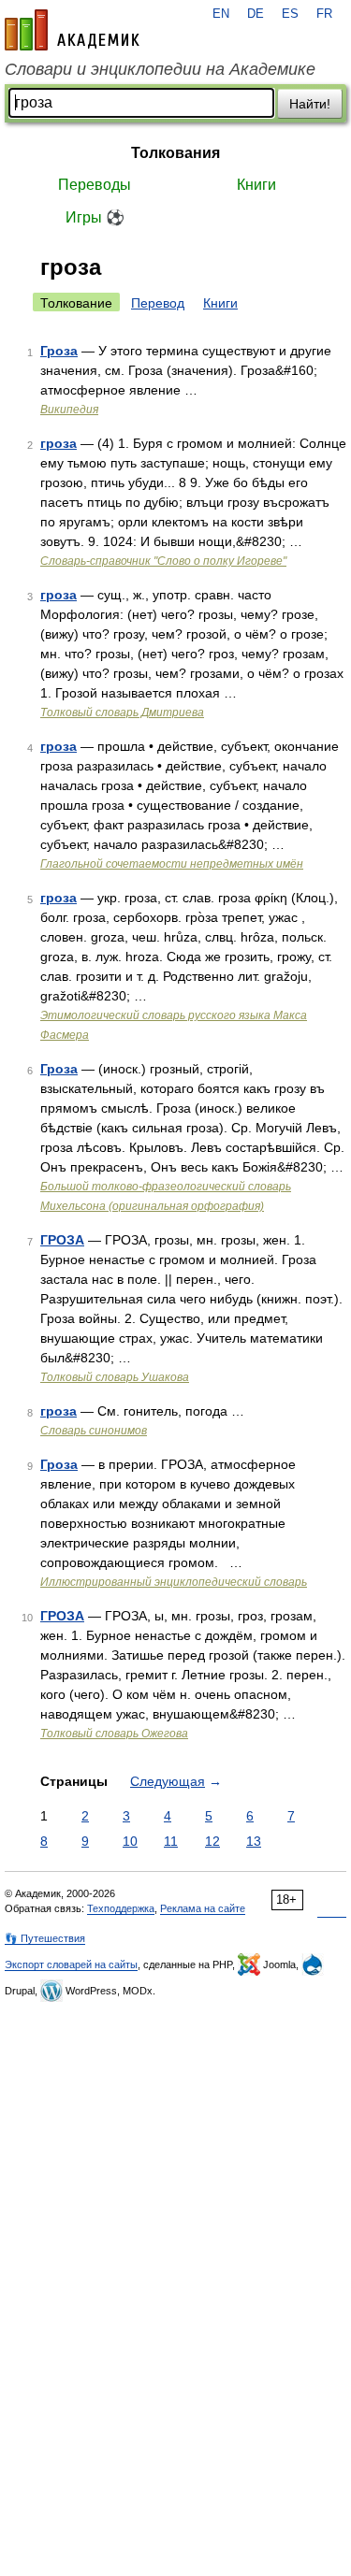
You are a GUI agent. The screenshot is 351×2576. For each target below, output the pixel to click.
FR (324, 14)
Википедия (69, 410)
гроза (58, 443)
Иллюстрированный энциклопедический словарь (174, 1582)
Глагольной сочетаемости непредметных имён (172, 864)
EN (221, 14)
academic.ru (72, 30)
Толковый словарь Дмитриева (122, 712)
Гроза (59, 351)
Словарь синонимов (94, 1431)
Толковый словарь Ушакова (115, 1377)
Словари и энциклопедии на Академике (160, 69)
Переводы (95, 185)
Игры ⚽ (95, 217)
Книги (256, 185)
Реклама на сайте (203, 1908)
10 (130, 1841)
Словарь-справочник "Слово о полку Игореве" (163, 561)
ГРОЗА (62, 1240)
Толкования (175, 153)
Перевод (158, 303)
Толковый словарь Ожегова (114, 1734)
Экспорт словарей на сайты (71, 1964)
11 (171, 1841)
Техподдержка (121, 1908)
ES (290, 14)
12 (212, 1841)
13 (254, 1841)
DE (256, 14)
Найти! (310, 104)
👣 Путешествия (45, 1938)
